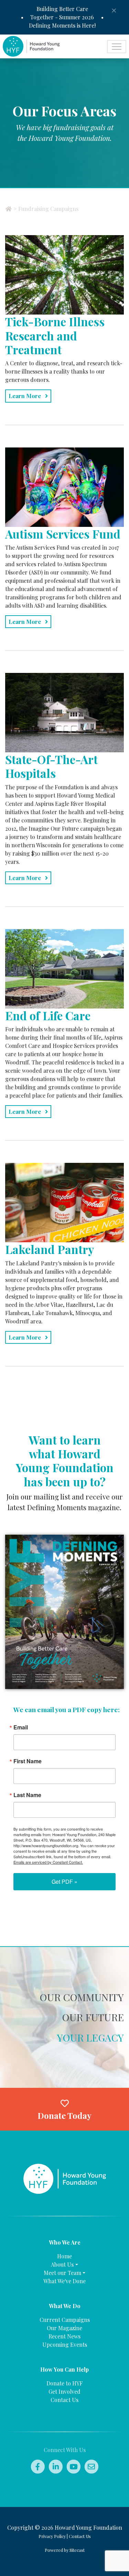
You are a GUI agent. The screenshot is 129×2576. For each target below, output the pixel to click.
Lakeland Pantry (50, 1249)
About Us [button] (62, 2264)
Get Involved (64, 2391)
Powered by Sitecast (65, 2550)
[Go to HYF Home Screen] (65, 2178)
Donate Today (64, 2115)
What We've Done (64, 2281)
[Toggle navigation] (117, 47)
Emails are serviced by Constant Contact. (48, 1862)
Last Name (27, 1795)
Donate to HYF (64, 2383)
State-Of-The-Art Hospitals (51, 766)
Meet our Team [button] (62, 2273)
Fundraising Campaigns (48, 209)
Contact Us (64, 2400)
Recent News (64, 2336)
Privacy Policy (52, 2536)
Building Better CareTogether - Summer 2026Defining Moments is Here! (62, 17)
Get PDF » (64, 1882)
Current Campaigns (65, 2320)
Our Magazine (64, 2328)
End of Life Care (48, 1015)
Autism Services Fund (63, 534)
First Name (28, 1761)
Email (21, 1727)
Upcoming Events (65, 2345)
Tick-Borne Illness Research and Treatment (55, 335)
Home (64, 2256)
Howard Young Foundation (88, 2527)
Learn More (25, 396)
